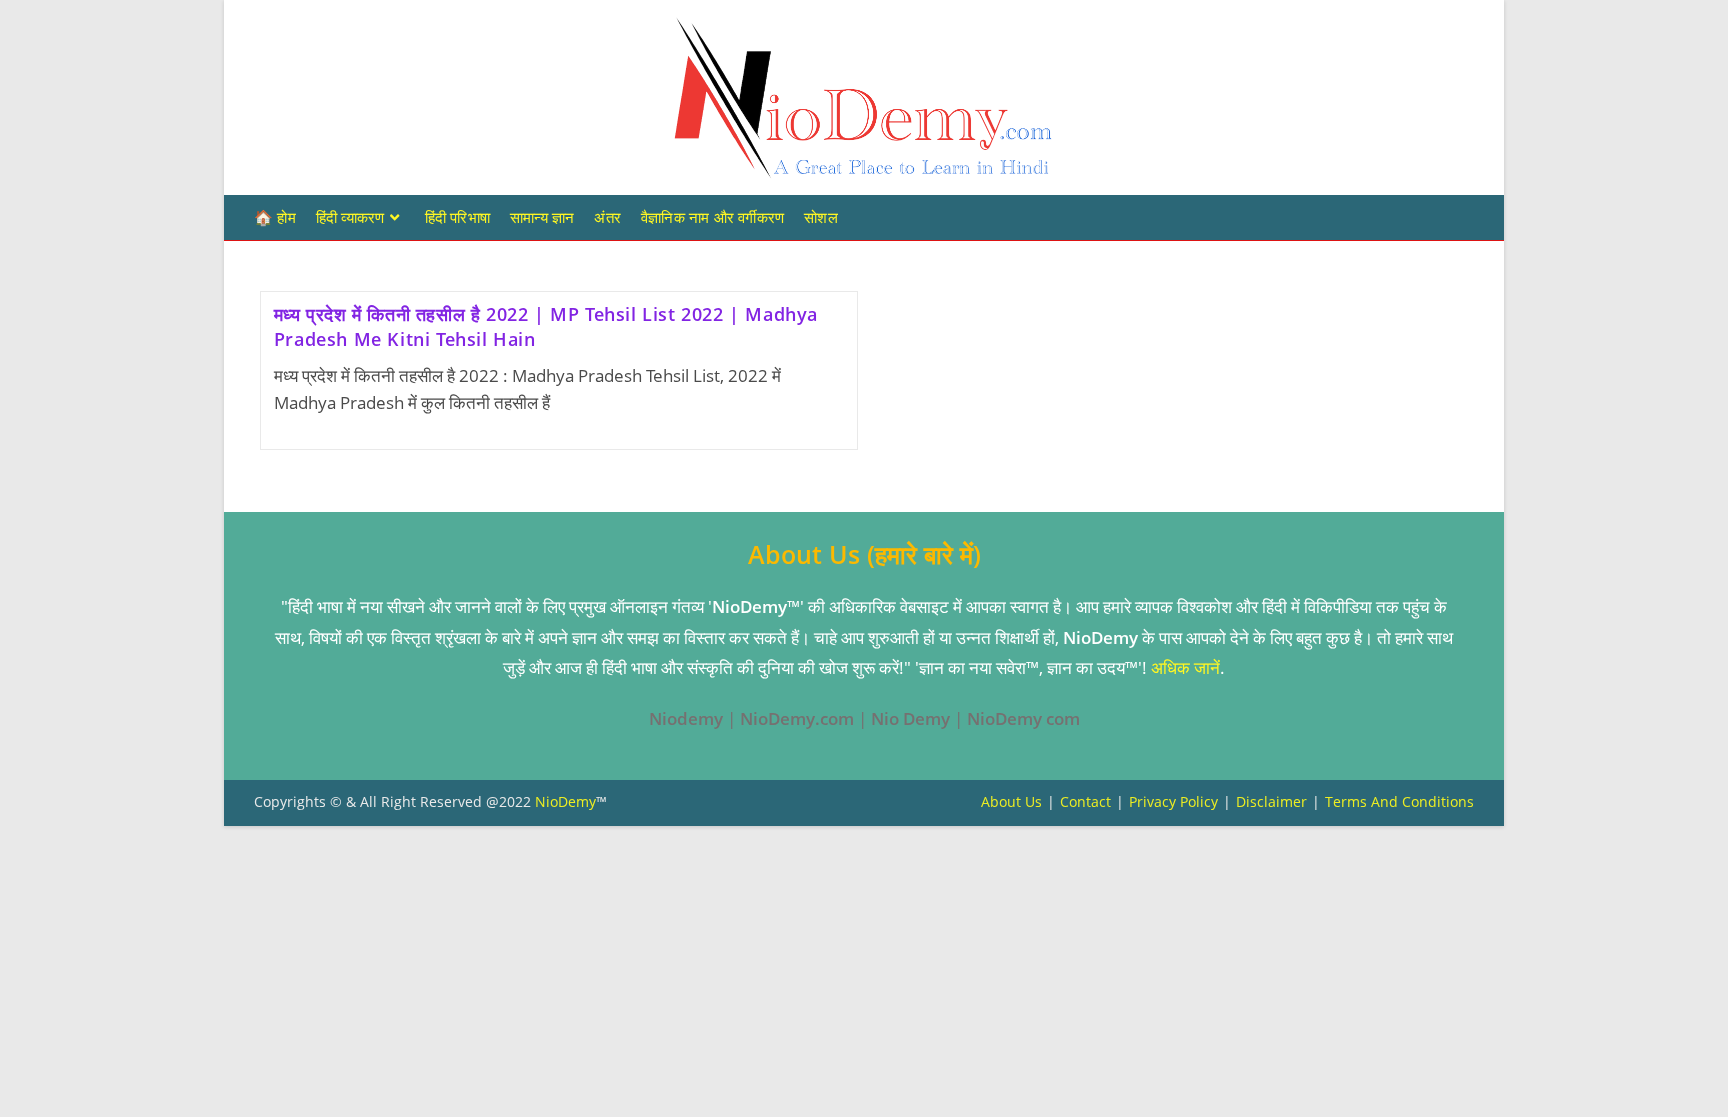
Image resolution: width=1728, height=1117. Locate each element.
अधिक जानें (1185, 667)
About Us (1011, 801)
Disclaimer (1271, 801)
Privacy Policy (1173, 801)
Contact (1085, 801)
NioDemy (565, 801)
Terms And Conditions (1399, 801)
